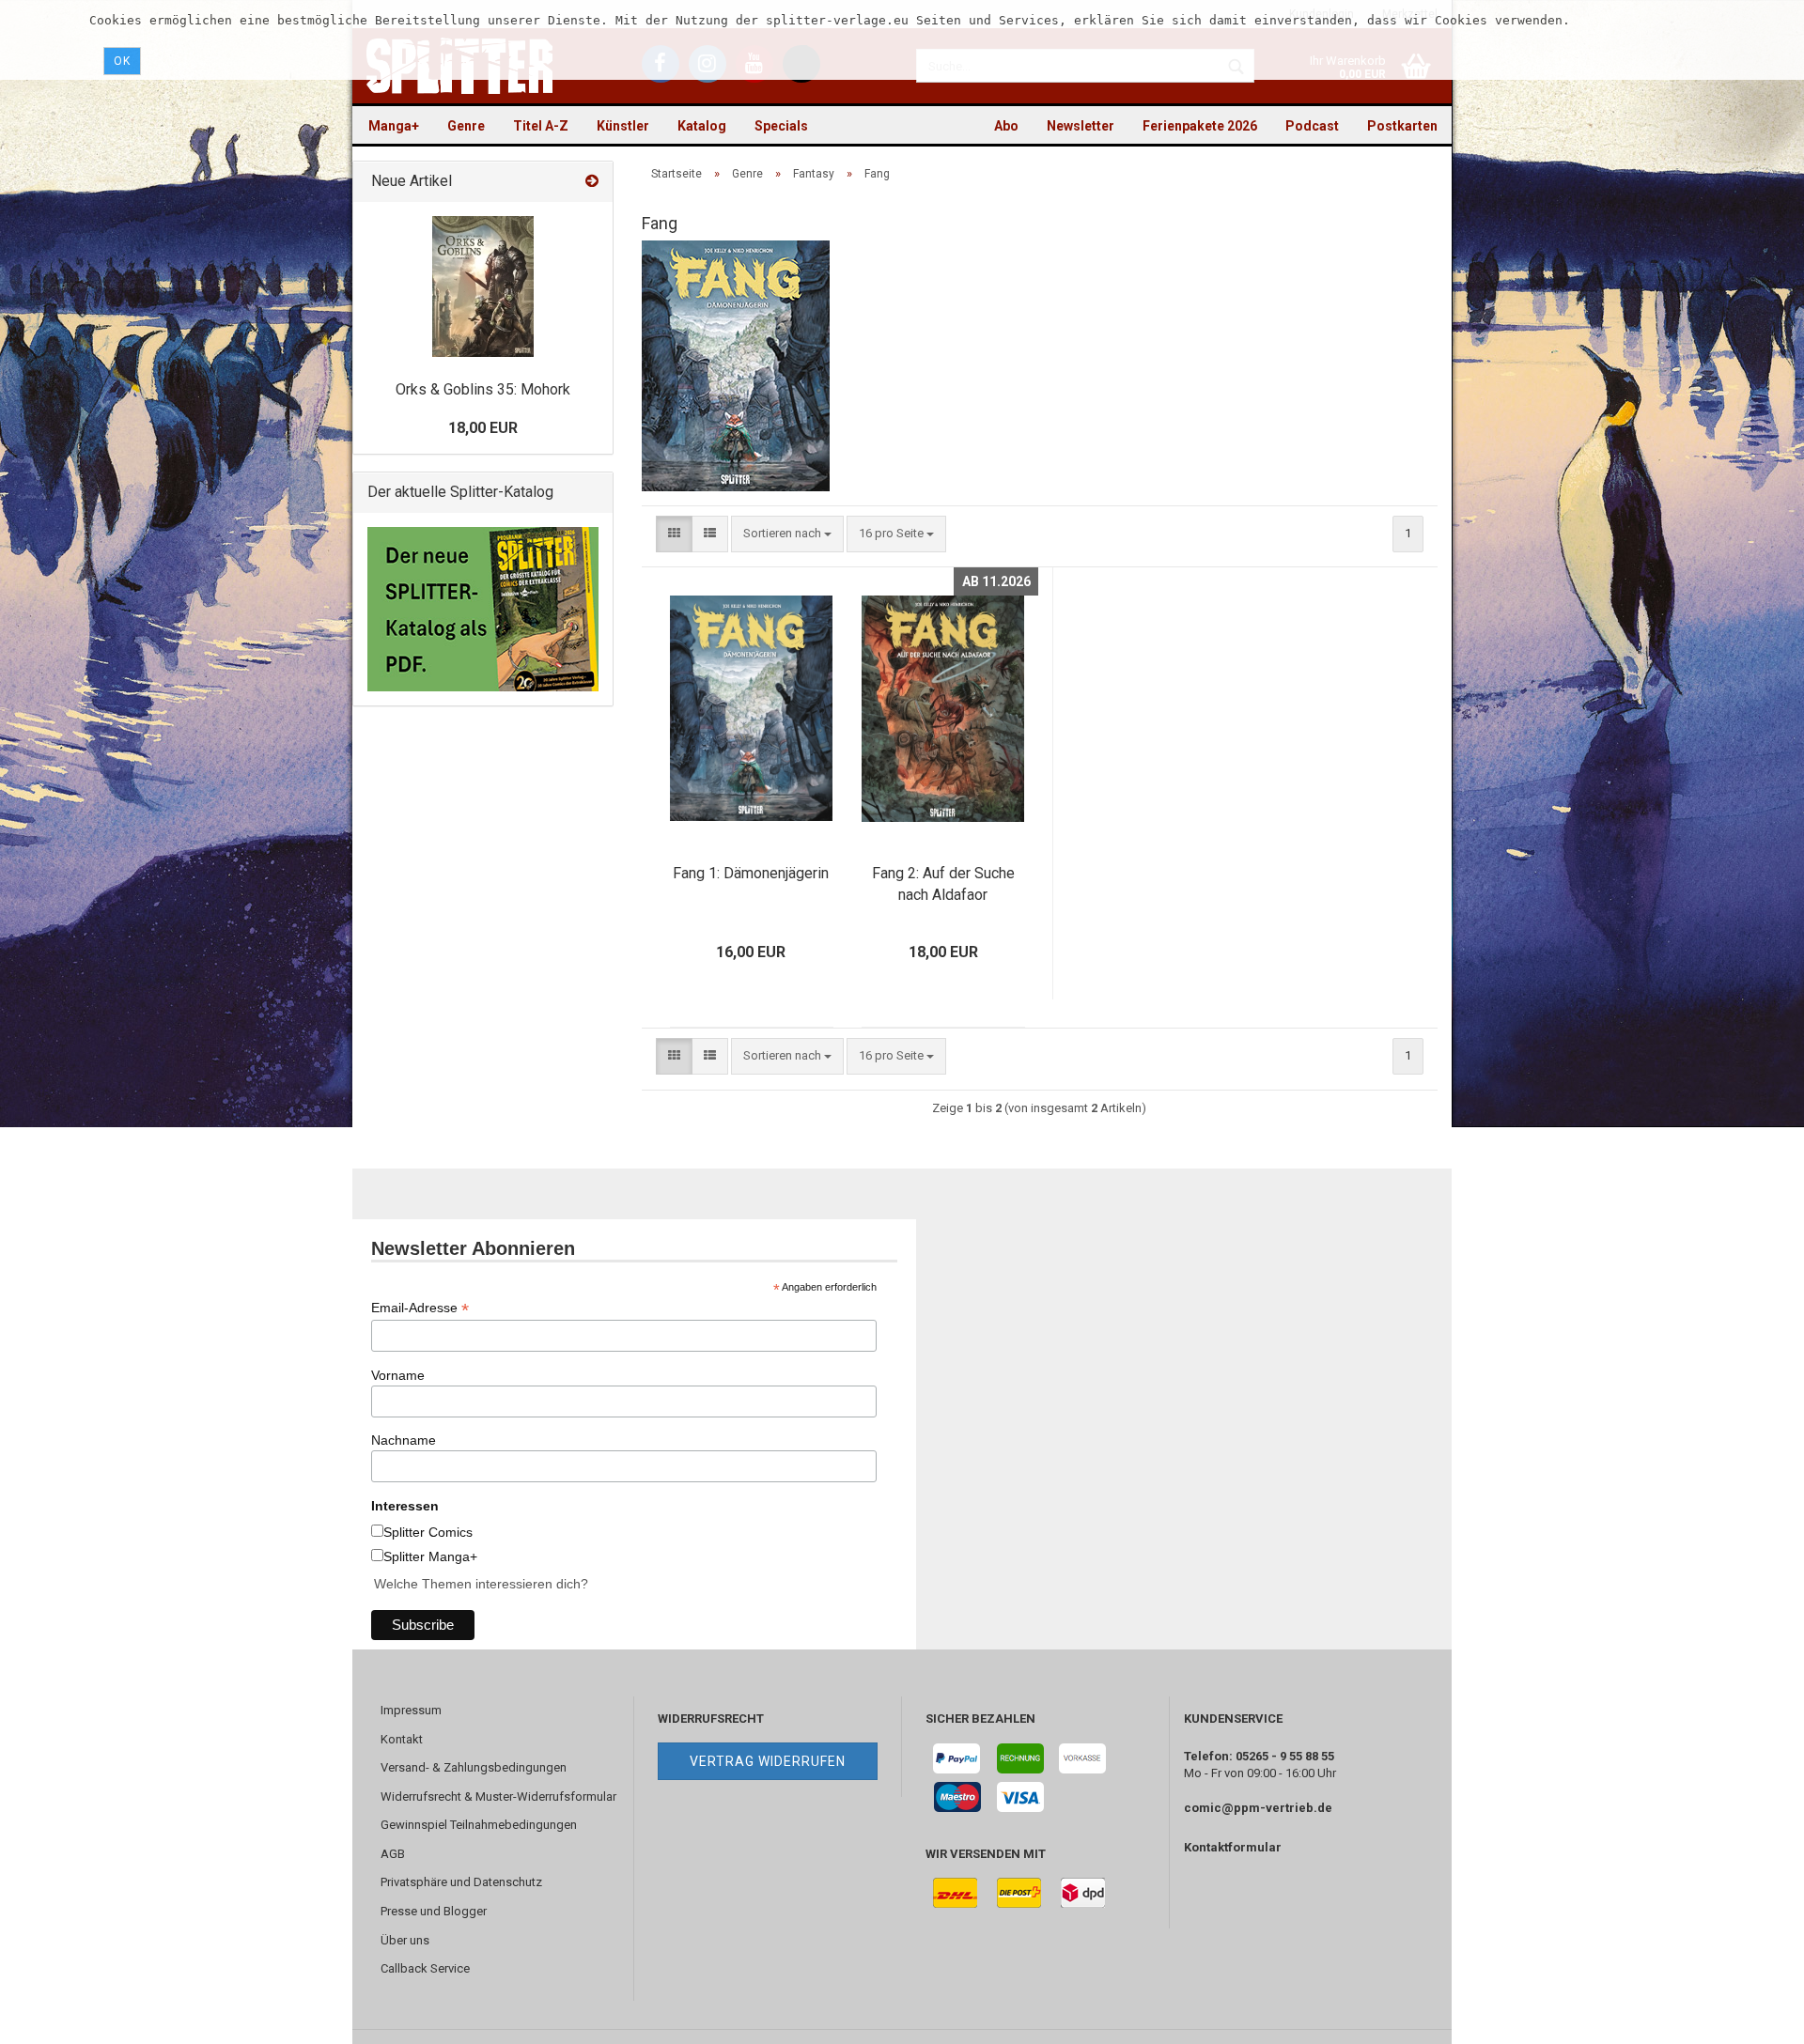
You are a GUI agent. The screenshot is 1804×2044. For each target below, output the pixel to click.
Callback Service (425, 1968)
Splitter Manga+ (430, 1556)
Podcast (1312, 126)
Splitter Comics (428, 1532)
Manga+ (394, 126)
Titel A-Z (541, 126)
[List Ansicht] (710, 534)
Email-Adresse (420, 1308)
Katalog (702, 126)
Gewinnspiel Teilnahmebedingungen (479, 1825)
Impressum (411, 1710)
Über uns (405, 1940)
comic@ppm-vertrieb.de (1258, 1808)
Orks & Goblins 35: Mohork (483, 389)
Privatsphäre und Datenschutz (461, 1882)
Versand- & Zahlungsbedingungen (474, 1767)
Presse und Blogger (434, 1911)
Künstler (623, 126)
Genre (466, 126)
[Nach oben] (1752, 2016)
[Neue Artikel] (592, 182)
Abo (1006, 126)
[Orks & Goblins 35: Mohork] (483, 286)
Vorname (398, 1375)
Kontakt (402, 1739)
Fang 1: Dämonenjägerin (751, 873)
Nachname (404, 1440)
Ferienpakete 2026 (1200, 126)
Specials (781, 126)
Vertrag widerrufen (768, 1761)
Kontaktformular (1233, 1847)
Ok (122, 61)
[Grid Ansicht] (674, 534)
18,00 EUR (483, 428)
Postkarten (1402, 126)
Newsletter (1081, 126)
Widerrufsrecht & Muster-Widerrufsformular (498, 1796)
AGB (393, 1854)
